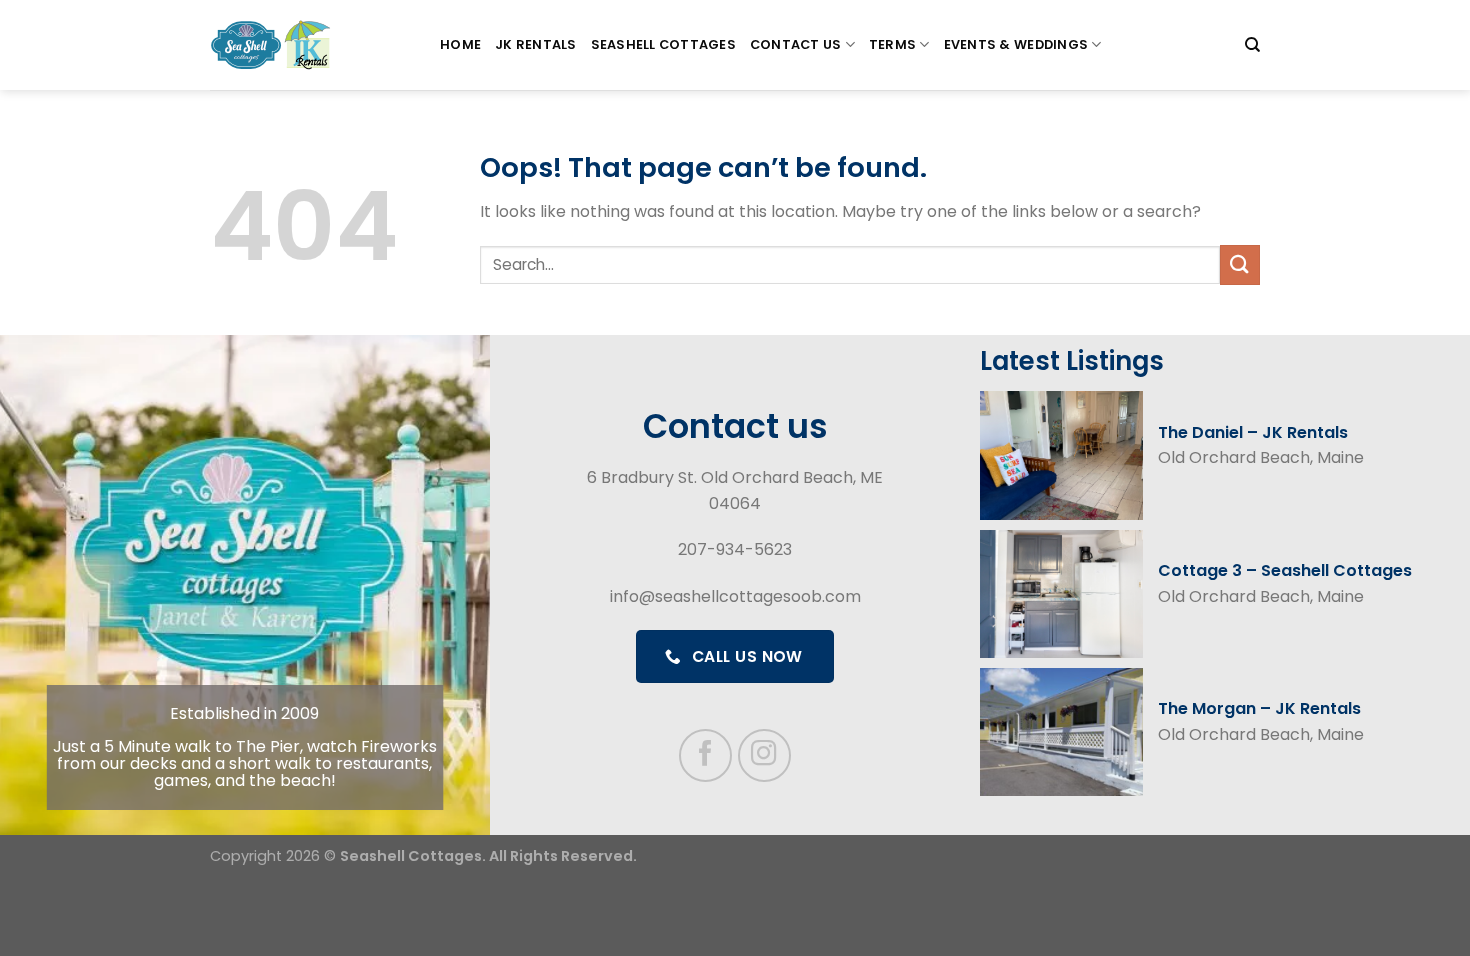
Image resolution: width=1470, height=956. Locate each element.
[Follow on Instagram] (764, 755)
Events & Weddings (1016, 44)
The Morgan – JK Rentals (1259, 708)
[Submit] (1240, 264)
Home (460, 44)
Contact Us (796, 44)
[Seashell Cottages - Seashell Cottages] (310, 45)
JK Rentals (536, 44)
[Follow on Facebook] (705, 755)
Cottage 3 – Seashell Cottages (1285, 570)
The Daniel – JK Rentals (1253, 432)
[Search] (1252, 45)
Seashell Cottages (663, 44)
